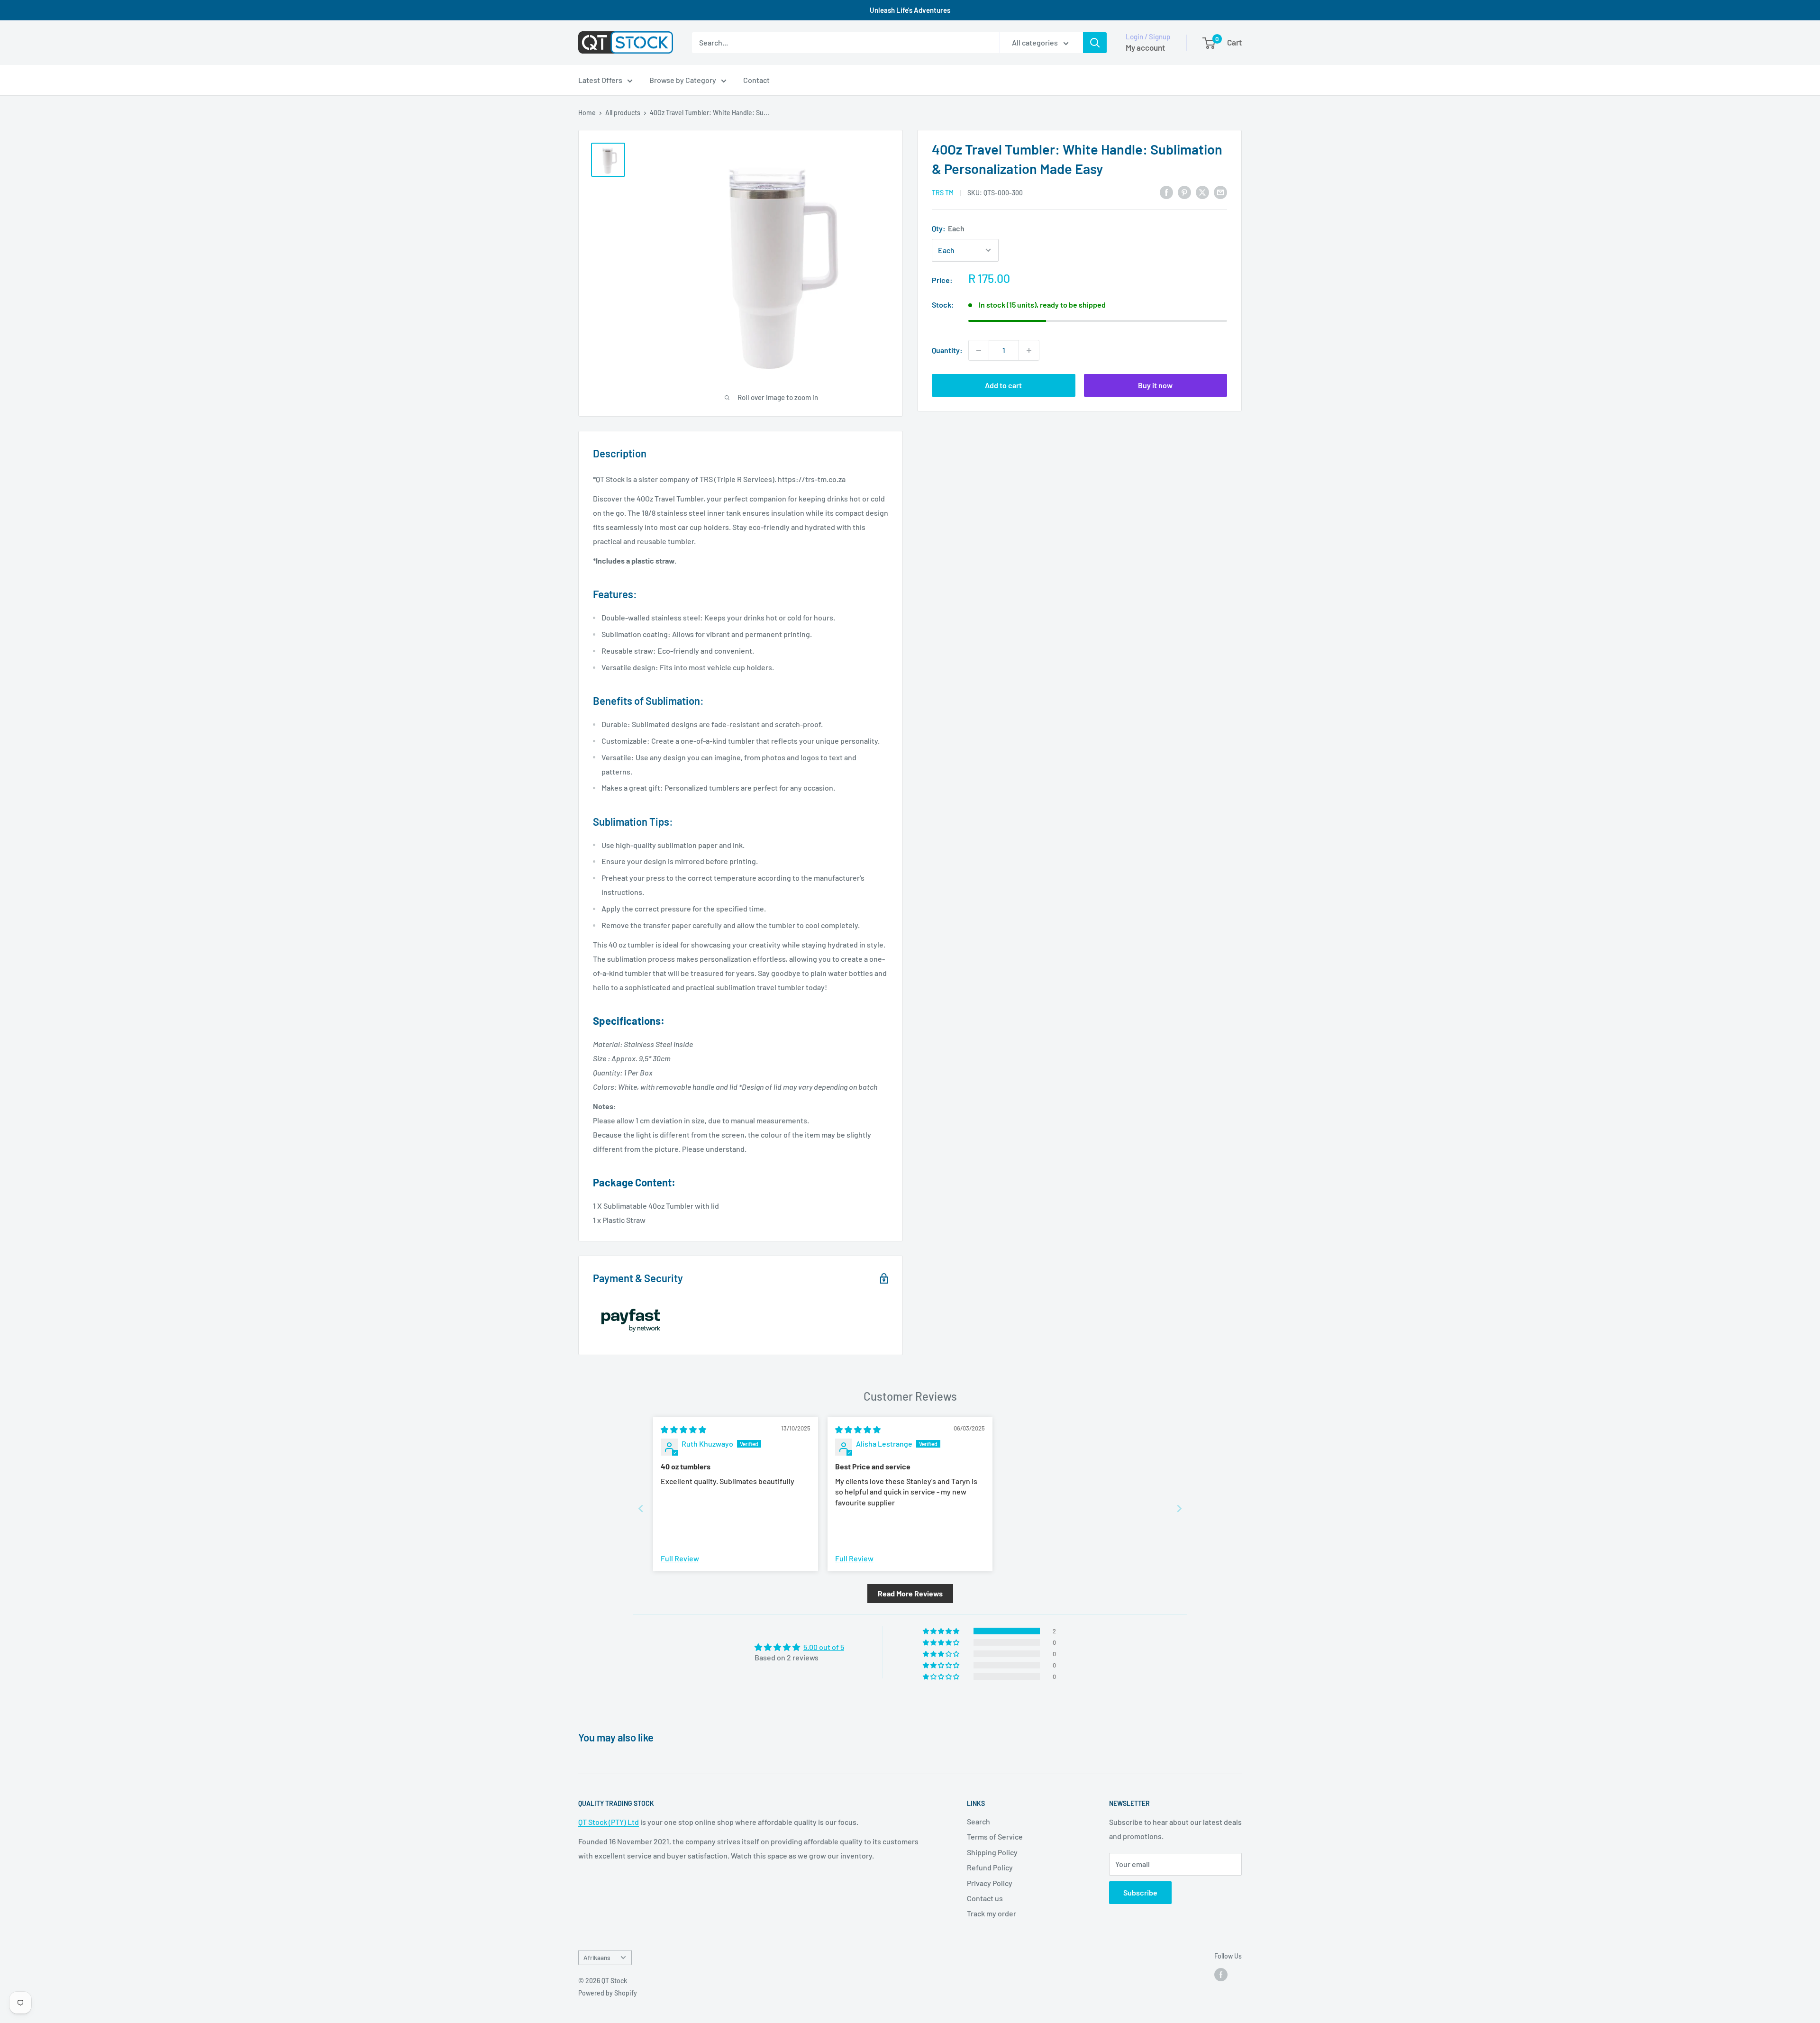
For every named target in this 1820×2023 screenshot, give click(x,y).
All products (623, 113)
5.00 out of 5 (824, 1647)
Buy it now (1155, 385)
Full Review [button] (680, 1558)
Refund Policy (990, 1867)
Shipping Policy (992, 1852)
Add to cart (1003, 385)
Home (587, 113)
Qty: (948, 228)
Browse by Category (683, 80)
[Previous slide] (641, 1508)
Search (978, 1821)
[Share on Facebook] (1166, 192)
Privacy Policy (990, 1883)
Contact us (985, 1898)
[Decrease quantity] (979, 350)
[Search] (1095, 43)
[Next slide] (1179, 1508)
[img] (683, 1429)
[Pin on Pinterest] (1184, 192)
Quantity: (947, 350)
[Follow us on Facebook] (1221, 1974)
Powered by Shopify (608, 1993)
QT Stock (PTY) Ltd (609, 1822)
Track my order (992, 1913)
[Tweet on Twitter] (1202, 192)
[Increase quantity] (1029, 350)
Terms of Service (995, 1836)
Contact (756, 80)
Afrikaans (597, 1957)
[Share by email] (1220, 192)
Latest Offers (600, 80)
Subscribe (1140, 1892)
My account (1145, 47)
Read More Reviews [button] (910, 1593)
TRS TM (943, 193)
